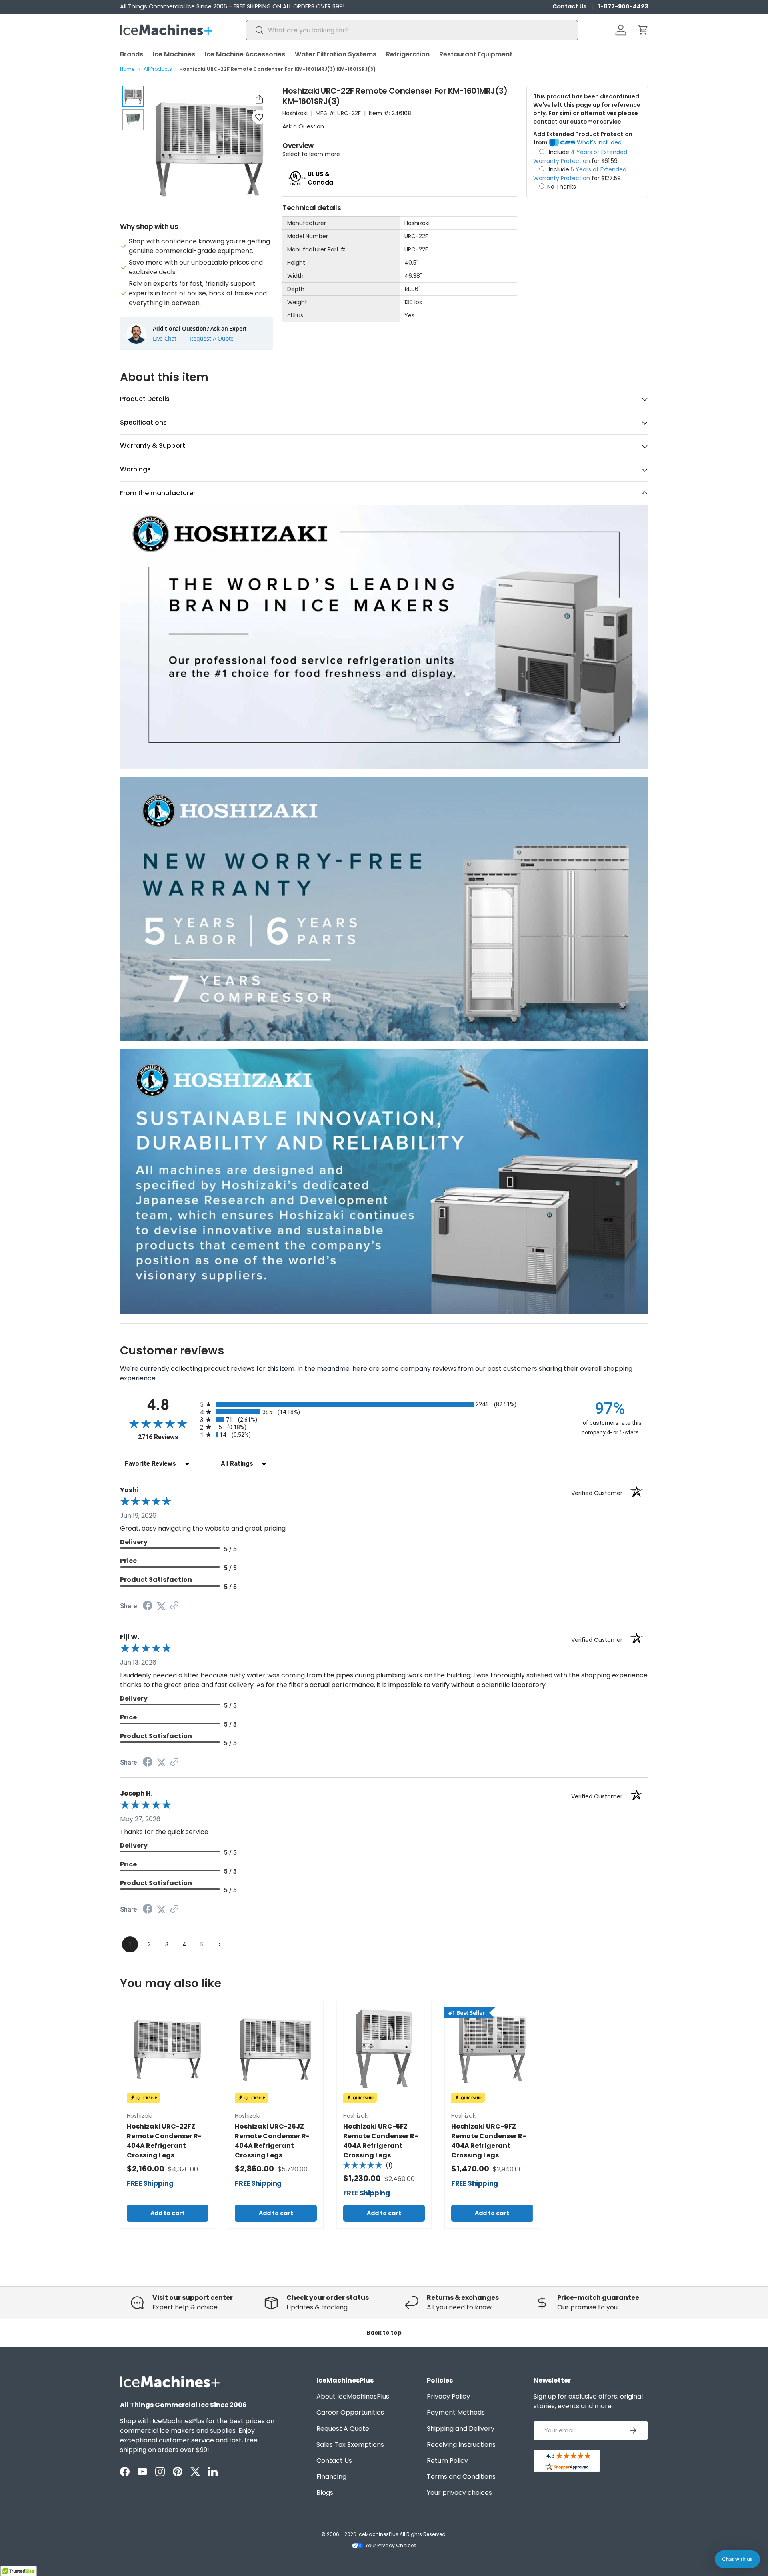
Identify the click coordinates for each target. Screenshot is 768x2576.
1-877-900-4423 (623, 6)
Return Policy (447, 2461)
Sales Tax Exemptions (350, 2445)
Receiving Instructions (461, 2445)
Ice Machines (174, 54)
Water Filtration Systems (336, 54)
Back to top (384, 2333)
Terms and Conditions (461, 2477)
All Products (158, 69)
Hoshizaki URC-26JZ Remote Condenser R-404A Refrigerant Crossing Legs (272, 2141)
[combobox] (412, 30)
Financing (331, 2477)
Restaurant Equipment (476, 54)
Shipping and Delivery (461, 2429)
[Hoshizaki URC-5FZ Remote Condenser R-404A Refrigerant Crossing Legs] (384, 2048)
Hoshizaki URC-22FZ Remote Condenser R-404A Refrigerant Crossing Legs (164, 2141)
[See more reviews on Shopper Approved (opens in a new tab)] (174, 1606)
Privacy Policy (448, 2396)
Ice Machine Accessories (245, 54)
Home (127, 69)
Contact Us (569, 6)
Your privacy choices (459, 2493)
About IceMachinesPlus (353, 2396)
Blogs (325, 2493)
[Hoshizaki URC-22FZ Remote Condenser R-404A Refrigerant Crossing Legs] (168, 2048)
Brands (132, 54)
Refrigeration (408, 54)
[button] (643, 30)
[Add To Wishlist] (259, 117)
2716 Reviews (167, 1437)
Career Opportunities (350, 2412)
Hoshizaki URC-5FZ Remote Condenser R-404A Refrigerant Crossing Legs (381, 2141)
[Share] (259, 99)
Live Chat (165, 339)
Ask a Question (303, 126)
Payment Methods (456, 2412)
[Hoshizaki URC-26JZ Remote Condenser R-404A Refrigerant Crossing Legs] (276, 2048)
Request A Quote (212, 339)
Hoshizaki (295, 113)
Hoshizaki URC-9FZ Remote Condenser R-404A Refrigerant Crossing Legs (489, 2141)
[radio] (384, 1404)
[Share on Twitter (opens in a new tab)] (161, 1606)
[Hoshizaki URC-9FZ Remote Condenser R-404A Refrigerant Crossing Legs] (492, 2048)
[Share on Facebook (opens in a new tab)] (148, 1606)
